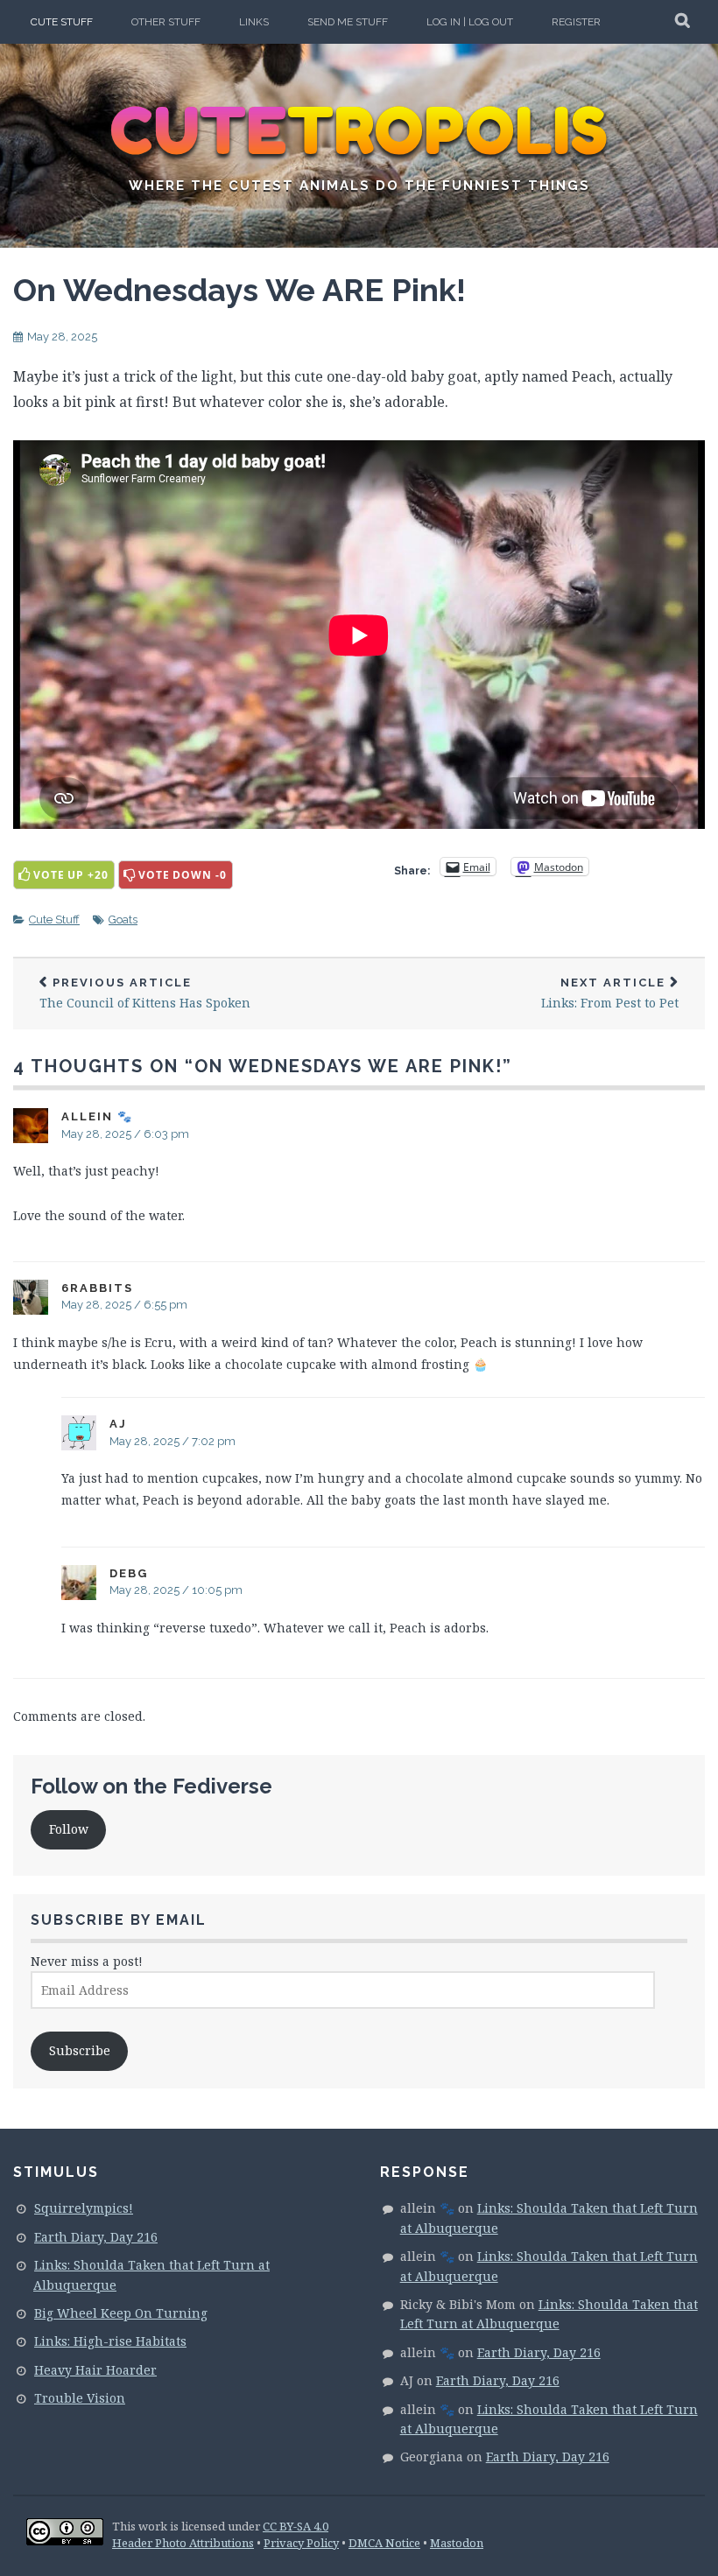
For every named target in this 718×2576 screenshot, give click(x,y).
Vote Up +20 (71, 875)
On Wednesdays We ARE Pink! (239, 290)
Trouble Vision (80, 2398)
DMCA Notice (384, 2543)
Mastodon (457, 2543)
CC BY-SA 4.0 (296, 2526)
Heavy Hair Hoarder (95, 2370)
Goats (123, 919)
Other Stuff (166, 22)
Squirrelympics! (84, 2208)
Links (254, 22)
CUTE (359, 131)
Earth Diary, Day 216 (96, 2237)
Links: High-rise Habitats (110, 2341)
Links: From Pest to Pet (610, 994)
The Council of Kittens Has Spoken (145, 994)
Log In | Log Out (470, 22)
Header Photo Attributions (183, 2543)
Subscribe (80, 2050)
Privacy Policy (301, 2543)
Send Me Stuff (348, 22)
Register (576, 22)
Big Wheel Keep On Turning (121, 2313)
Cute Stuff (62, 22)
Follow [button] (69, 1829)
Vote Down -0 (183, 875)
